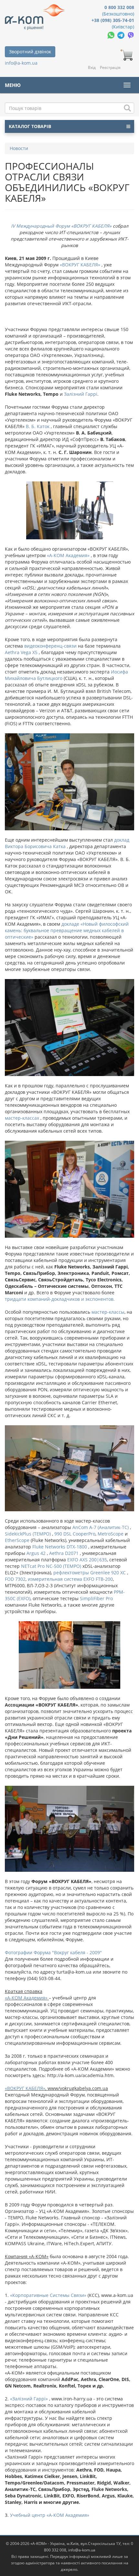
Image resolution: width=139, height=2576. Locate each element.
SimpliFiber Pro (96, 1598)
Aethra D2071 (64, 1553)
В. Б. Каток (38, 426)
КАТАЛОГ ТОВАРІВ (30, 126)
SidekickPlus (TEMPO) (28, 1534)
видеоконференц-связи (50, 646)
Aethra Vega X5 (21, 652)
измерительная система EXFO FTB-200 (70, 1579)
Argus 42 (36, 1553)
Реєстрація (110, 67)
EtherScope (18, 1540)
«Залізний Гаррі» (29, 2399)
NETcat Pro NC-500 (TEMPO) (51, 1566)
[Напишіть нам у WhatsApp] (112, 35)
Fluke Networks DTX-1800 (60, 1547)
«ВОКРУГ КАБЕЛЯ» (79, 265)
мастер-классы (108, 1312)
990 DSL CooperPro (74, 1534)
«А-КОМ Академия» (68, 555)
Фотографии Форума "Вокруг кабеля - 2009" (53, 1952)
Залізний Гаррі (81, 394)
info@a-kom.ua (21, 63)
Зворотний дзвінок (30, 52)
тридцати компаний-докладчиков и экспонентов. (60, 1299)
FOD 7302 (15, 1579)
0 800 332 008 (119, 7)
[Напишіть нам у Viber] (131, 35)
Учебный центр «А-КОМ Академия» (49, 2515)
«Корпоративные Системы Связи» (48, 2295)
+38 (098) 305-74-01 (113, 20)
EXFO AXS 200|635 (87, 1560)
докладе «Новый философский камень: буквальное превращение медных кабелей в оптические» (67, 930)
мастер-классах (22, 1118)
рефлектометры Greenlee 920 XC (89, 1573)
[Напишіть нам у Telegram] (122, 35)
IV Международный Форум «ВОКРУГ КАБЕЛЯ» (61, 226)
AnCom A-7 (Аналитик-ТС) (101, 1527)
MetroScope (111, 1534)
